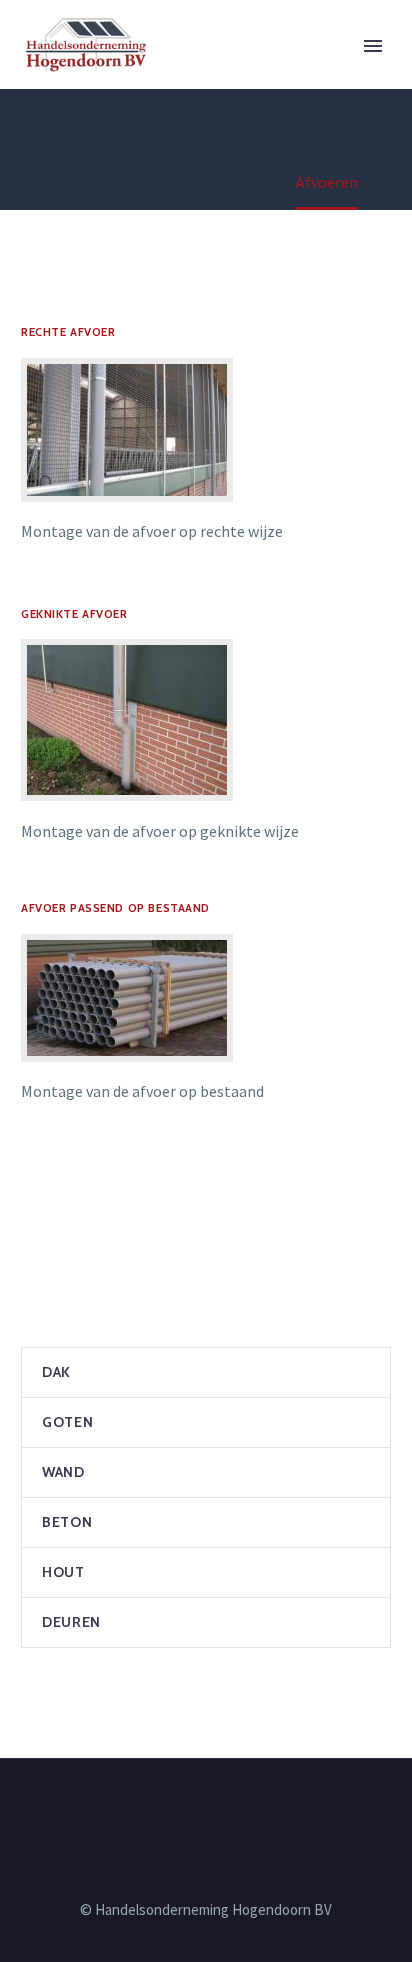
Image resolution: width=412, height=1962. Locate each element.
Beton (67, 1522)
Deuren (71, 1622)
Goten (68, 1422)
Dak (56, 1372)
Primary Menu (373, 46)
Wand (63, 1472)
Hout (63, 1572)
